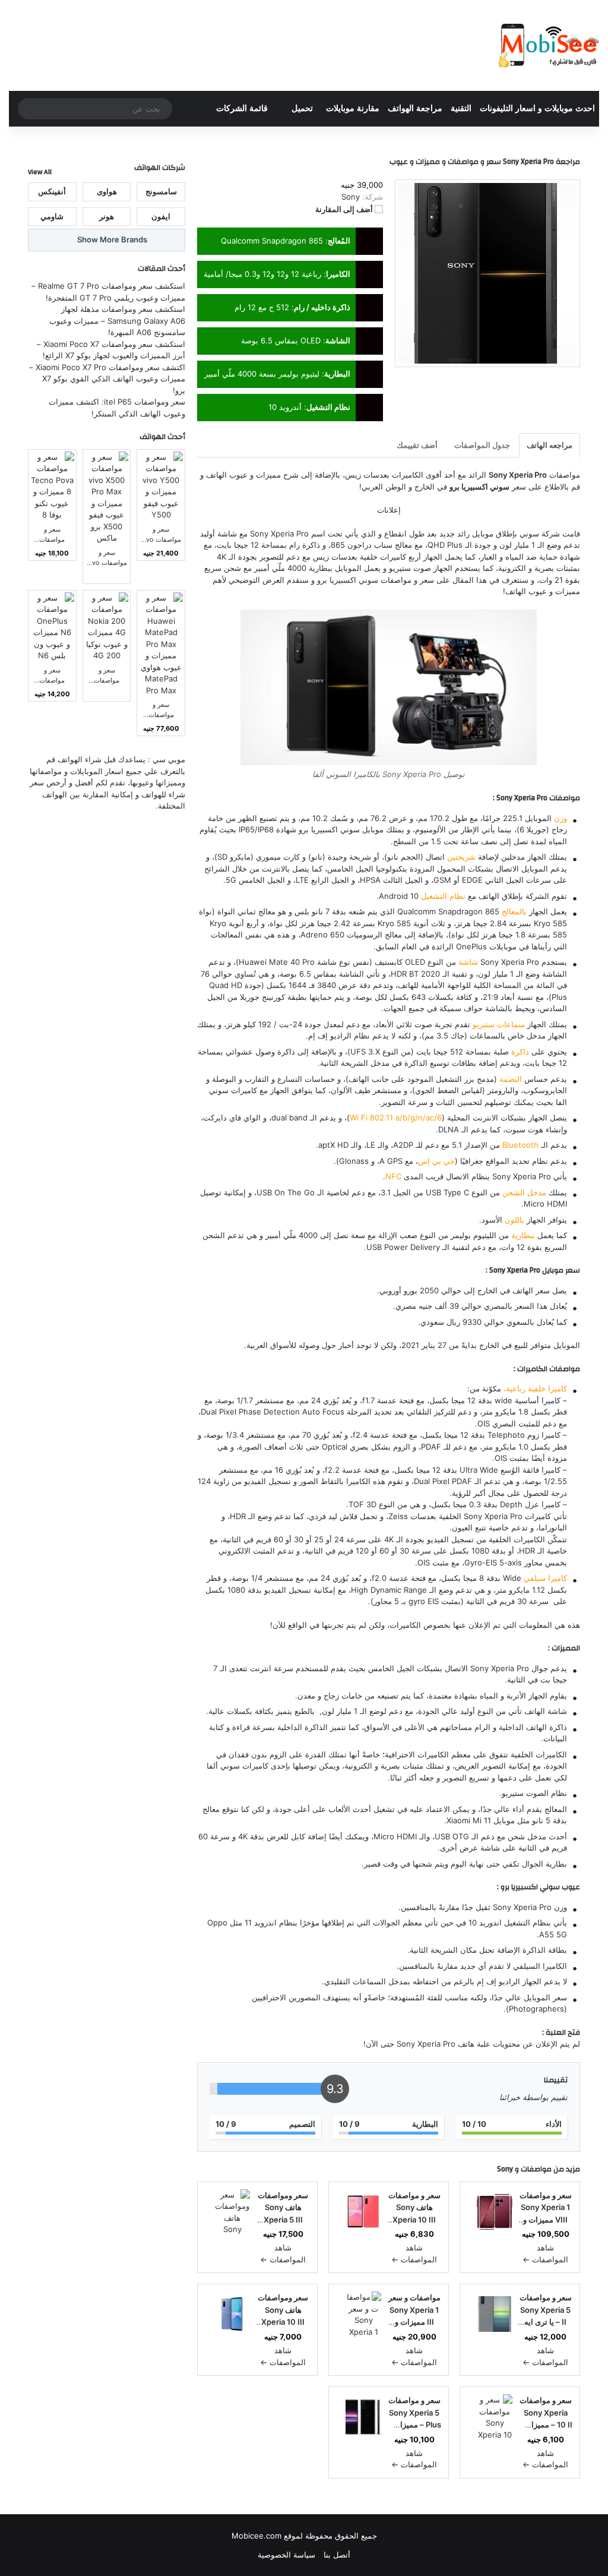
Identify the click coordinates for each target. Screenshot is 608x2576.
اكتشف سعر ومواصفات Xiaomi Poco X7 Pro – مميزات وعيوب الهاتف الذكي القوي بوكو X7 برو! (107, 379)
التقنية (461, 108)
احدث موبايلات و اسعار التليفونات (537, 108)
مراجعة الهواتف (415, 108)
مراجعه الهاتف (550, 445)
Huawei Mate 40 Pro (277, 962)
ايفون (161, 216)
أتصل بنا (337, 2555)
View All (40, 172)
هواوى (107, 191)
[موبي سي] (548, 45)
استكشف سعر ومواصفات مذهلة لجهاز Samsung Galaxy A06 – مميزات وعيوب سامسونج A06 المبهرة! (117, 321)
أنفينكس (52, 191)
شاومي (52, 216)
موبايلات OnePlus (486, 946)
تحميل (302, 108)
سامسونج (161, 191)
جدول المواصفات (482, 445)
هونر (107, 216)
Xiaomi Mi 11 (469, 1820)
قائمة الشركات (242, 108)
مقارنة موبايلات (353, 108)
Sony (505, 2169)
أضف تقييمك (417, 445)
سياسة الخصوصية (286, 2555)
